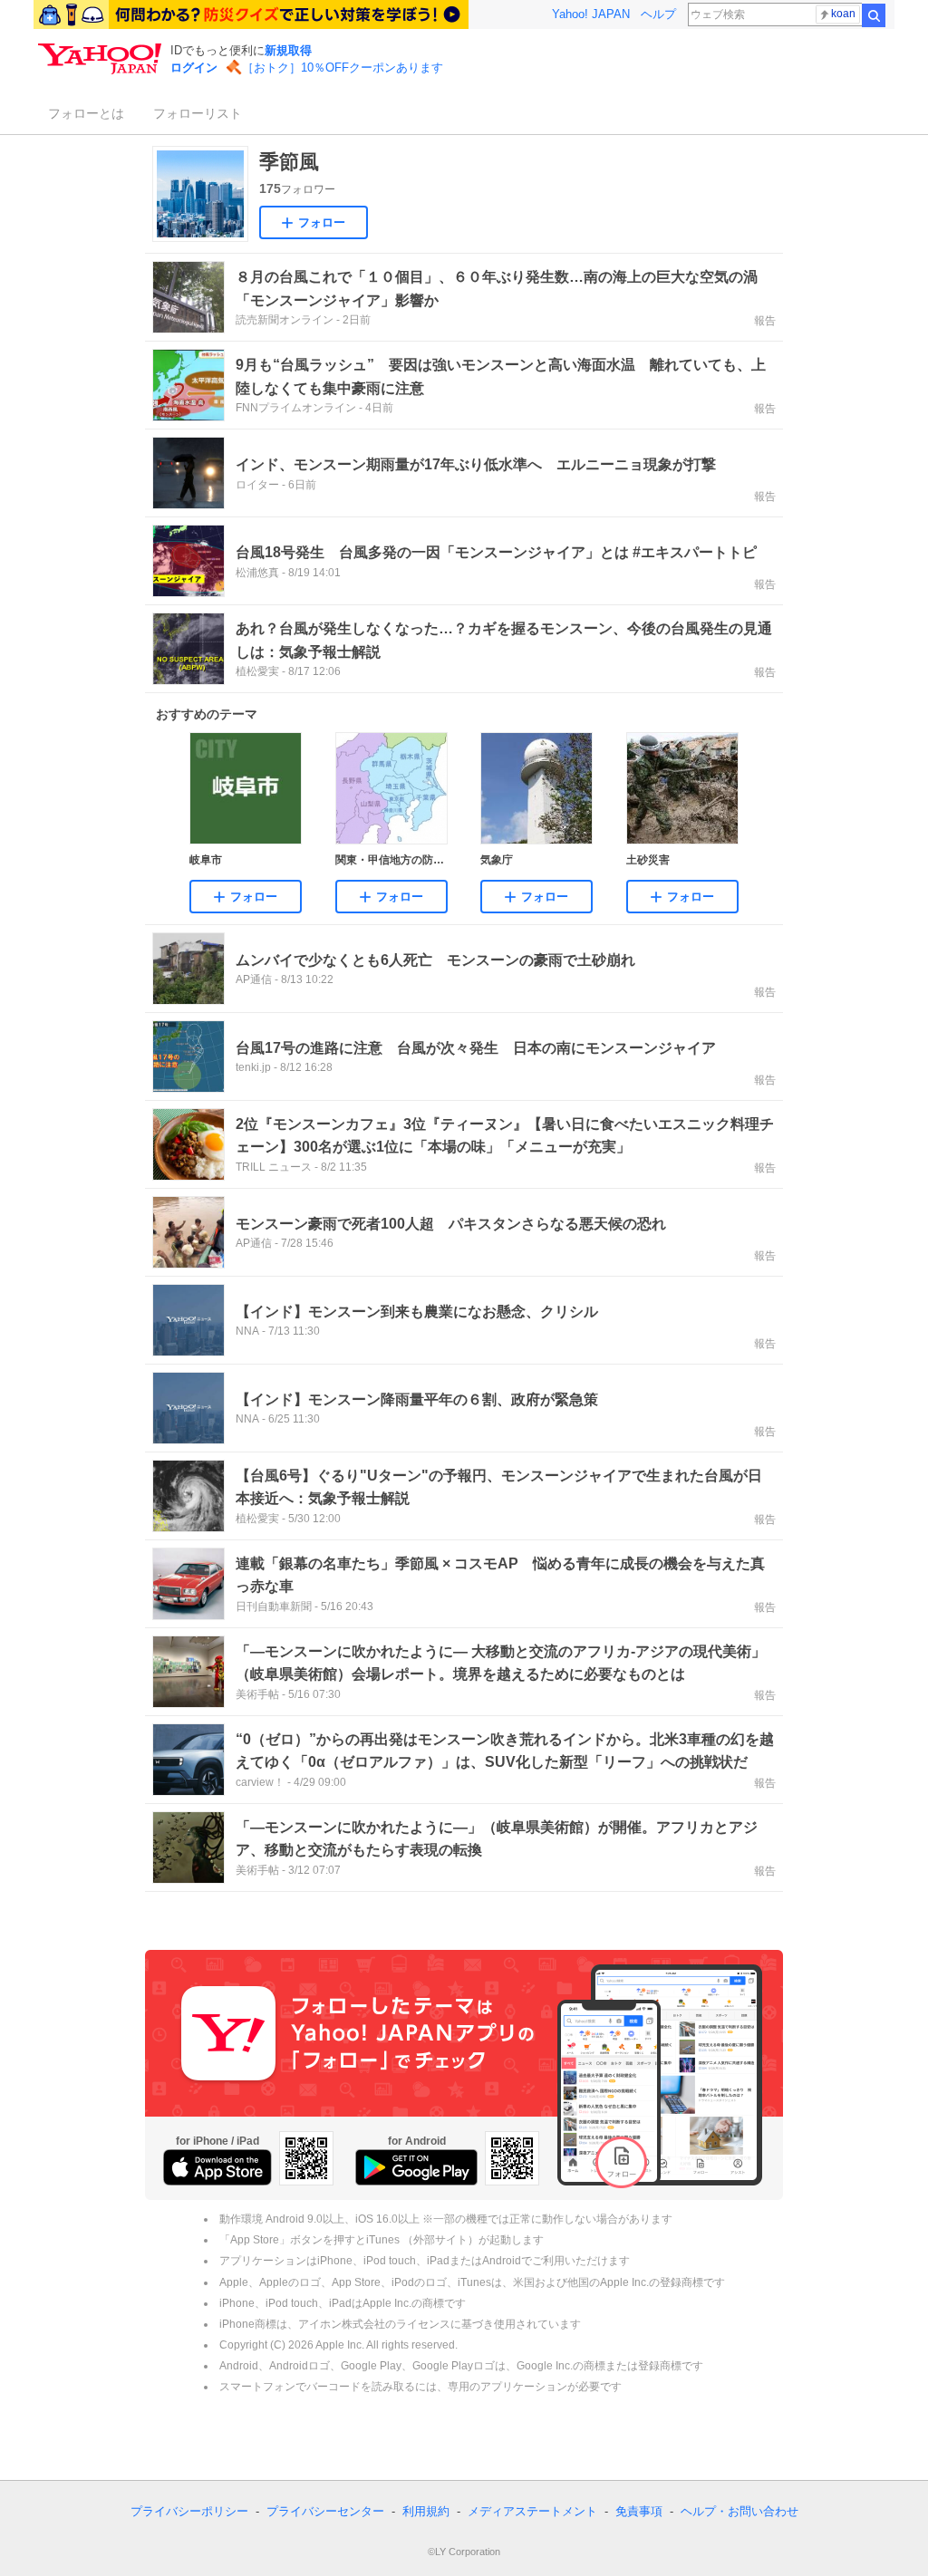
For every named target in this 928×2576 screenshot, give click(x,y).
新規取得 (288, 50)
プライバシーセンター (325, 2511)
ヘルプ (658, 14)
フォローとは (86, 113)
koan (843, 14)
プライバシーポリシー (189, 2511)
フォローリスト (198, 113)
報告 (765, 321)
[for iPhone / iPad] (217, 2167)
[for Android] (416, 2167)
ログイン (194, 68)
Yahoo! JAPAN (591, 14)
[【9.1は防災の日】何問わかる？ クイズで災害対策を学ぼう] (251, 14)
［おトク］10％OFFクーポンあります (343, 68)
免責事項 (639, 2511)
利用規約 (426, 2511)
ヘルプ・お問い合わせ (739, 2511)
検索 (874, 15)
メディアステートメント (532, 2511)
